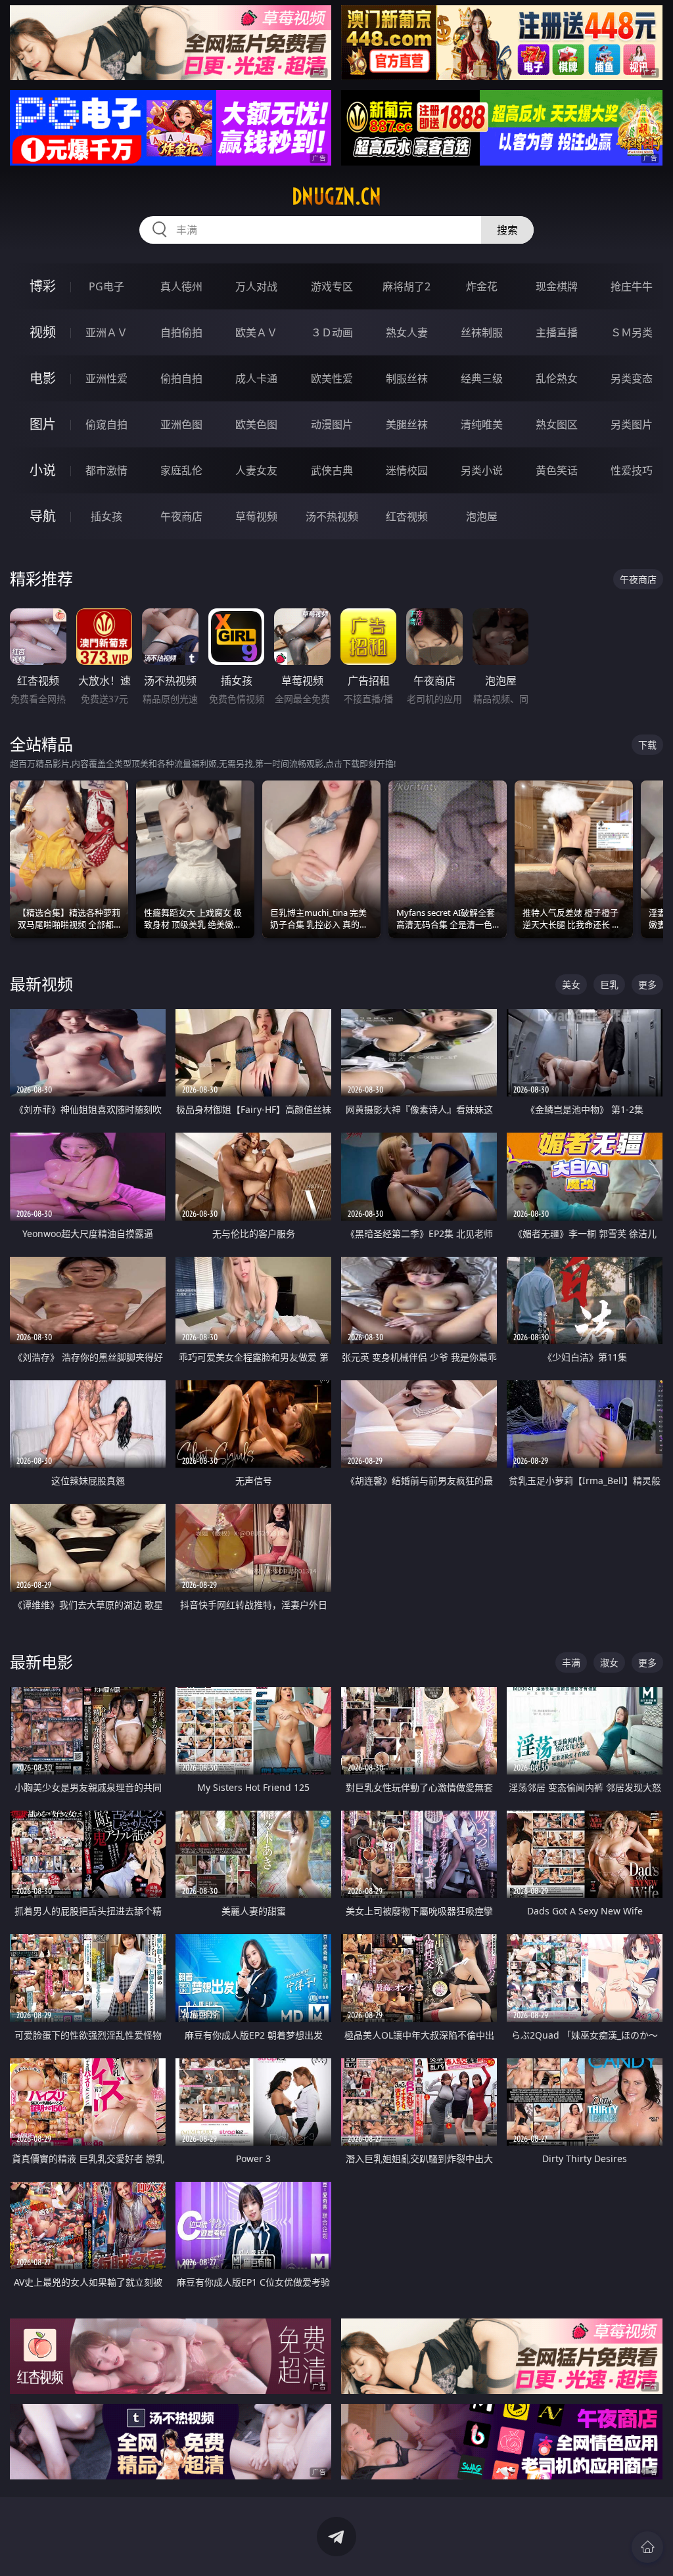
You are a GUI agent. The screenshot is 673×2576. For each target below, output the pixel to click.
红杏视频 (407, 516)
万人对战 (256, 286)
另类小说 (482, 470)
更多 (647, 984)
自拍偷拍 (181, 332)
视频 (43, 332)
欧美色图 (256, 424)
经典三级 (482, 378)
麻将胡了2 (406, 286)
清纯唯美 (482, 424)
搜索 (507, 230)
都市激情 (106, 470)
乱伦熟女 (557, 378)
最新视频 (41, 984)
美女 (571, 984)
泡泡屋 (482, 516)
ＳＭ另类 (632, 332)
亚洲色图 (181, 424)
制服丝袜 (407, 378)
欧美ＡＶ (256, 332)
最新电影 (41, 1662)
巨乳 (609, 984)
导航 (43, 516)
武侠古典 (332, 470)
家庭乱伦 (181, 470)
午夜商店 (181, 516)
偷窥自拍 (106, 424)
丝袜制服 (482, 332)
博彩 (43, 286)
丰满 (571, 1662)
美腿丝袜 (407, 424)
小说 (43, 470)
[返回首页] (647, 2547)
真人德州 (181, 286)
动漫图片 (332, 424)
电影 (43, 378)
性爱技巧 (632, 470)
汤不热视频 (332, 516)
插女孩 (106, 516)
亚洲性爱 (106, 378)
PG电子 (106, 286)
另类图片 (632, 424)
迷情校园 (407, 470)
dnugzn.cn (336, 196)
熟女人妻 (407, 332)
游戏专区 (332, 286)
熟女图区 (557, 424)
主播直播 (557, 332)
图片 (43, 424)
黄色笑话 (557, 470)
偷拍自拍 (181, 378)
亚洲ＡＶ (106, 332)
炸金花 (482, 286)
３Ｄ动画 (332, 332)
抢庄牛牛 (632, 286)
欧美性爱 (332, 378)
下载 (647, 745)
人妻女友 (256, 470)
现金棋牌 (557, 286)
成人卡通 (256, 378)
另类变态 (632, 378)
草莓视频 (256, 516)
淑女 (609, 1662)
